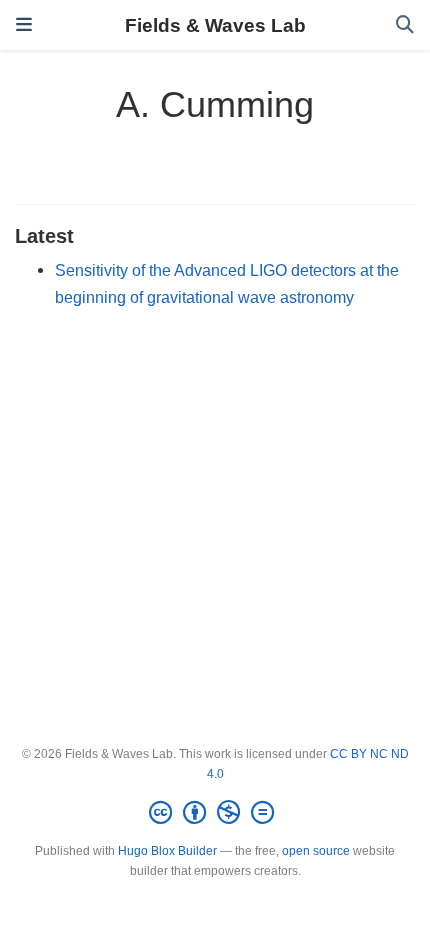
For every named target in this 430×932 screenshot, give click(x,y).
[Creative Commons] (215, 813)
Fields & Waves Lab (215, 25)
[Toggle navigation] (24, 25)
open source (316, 851)
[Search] (405, 25)
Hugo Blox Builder (167, 851)
